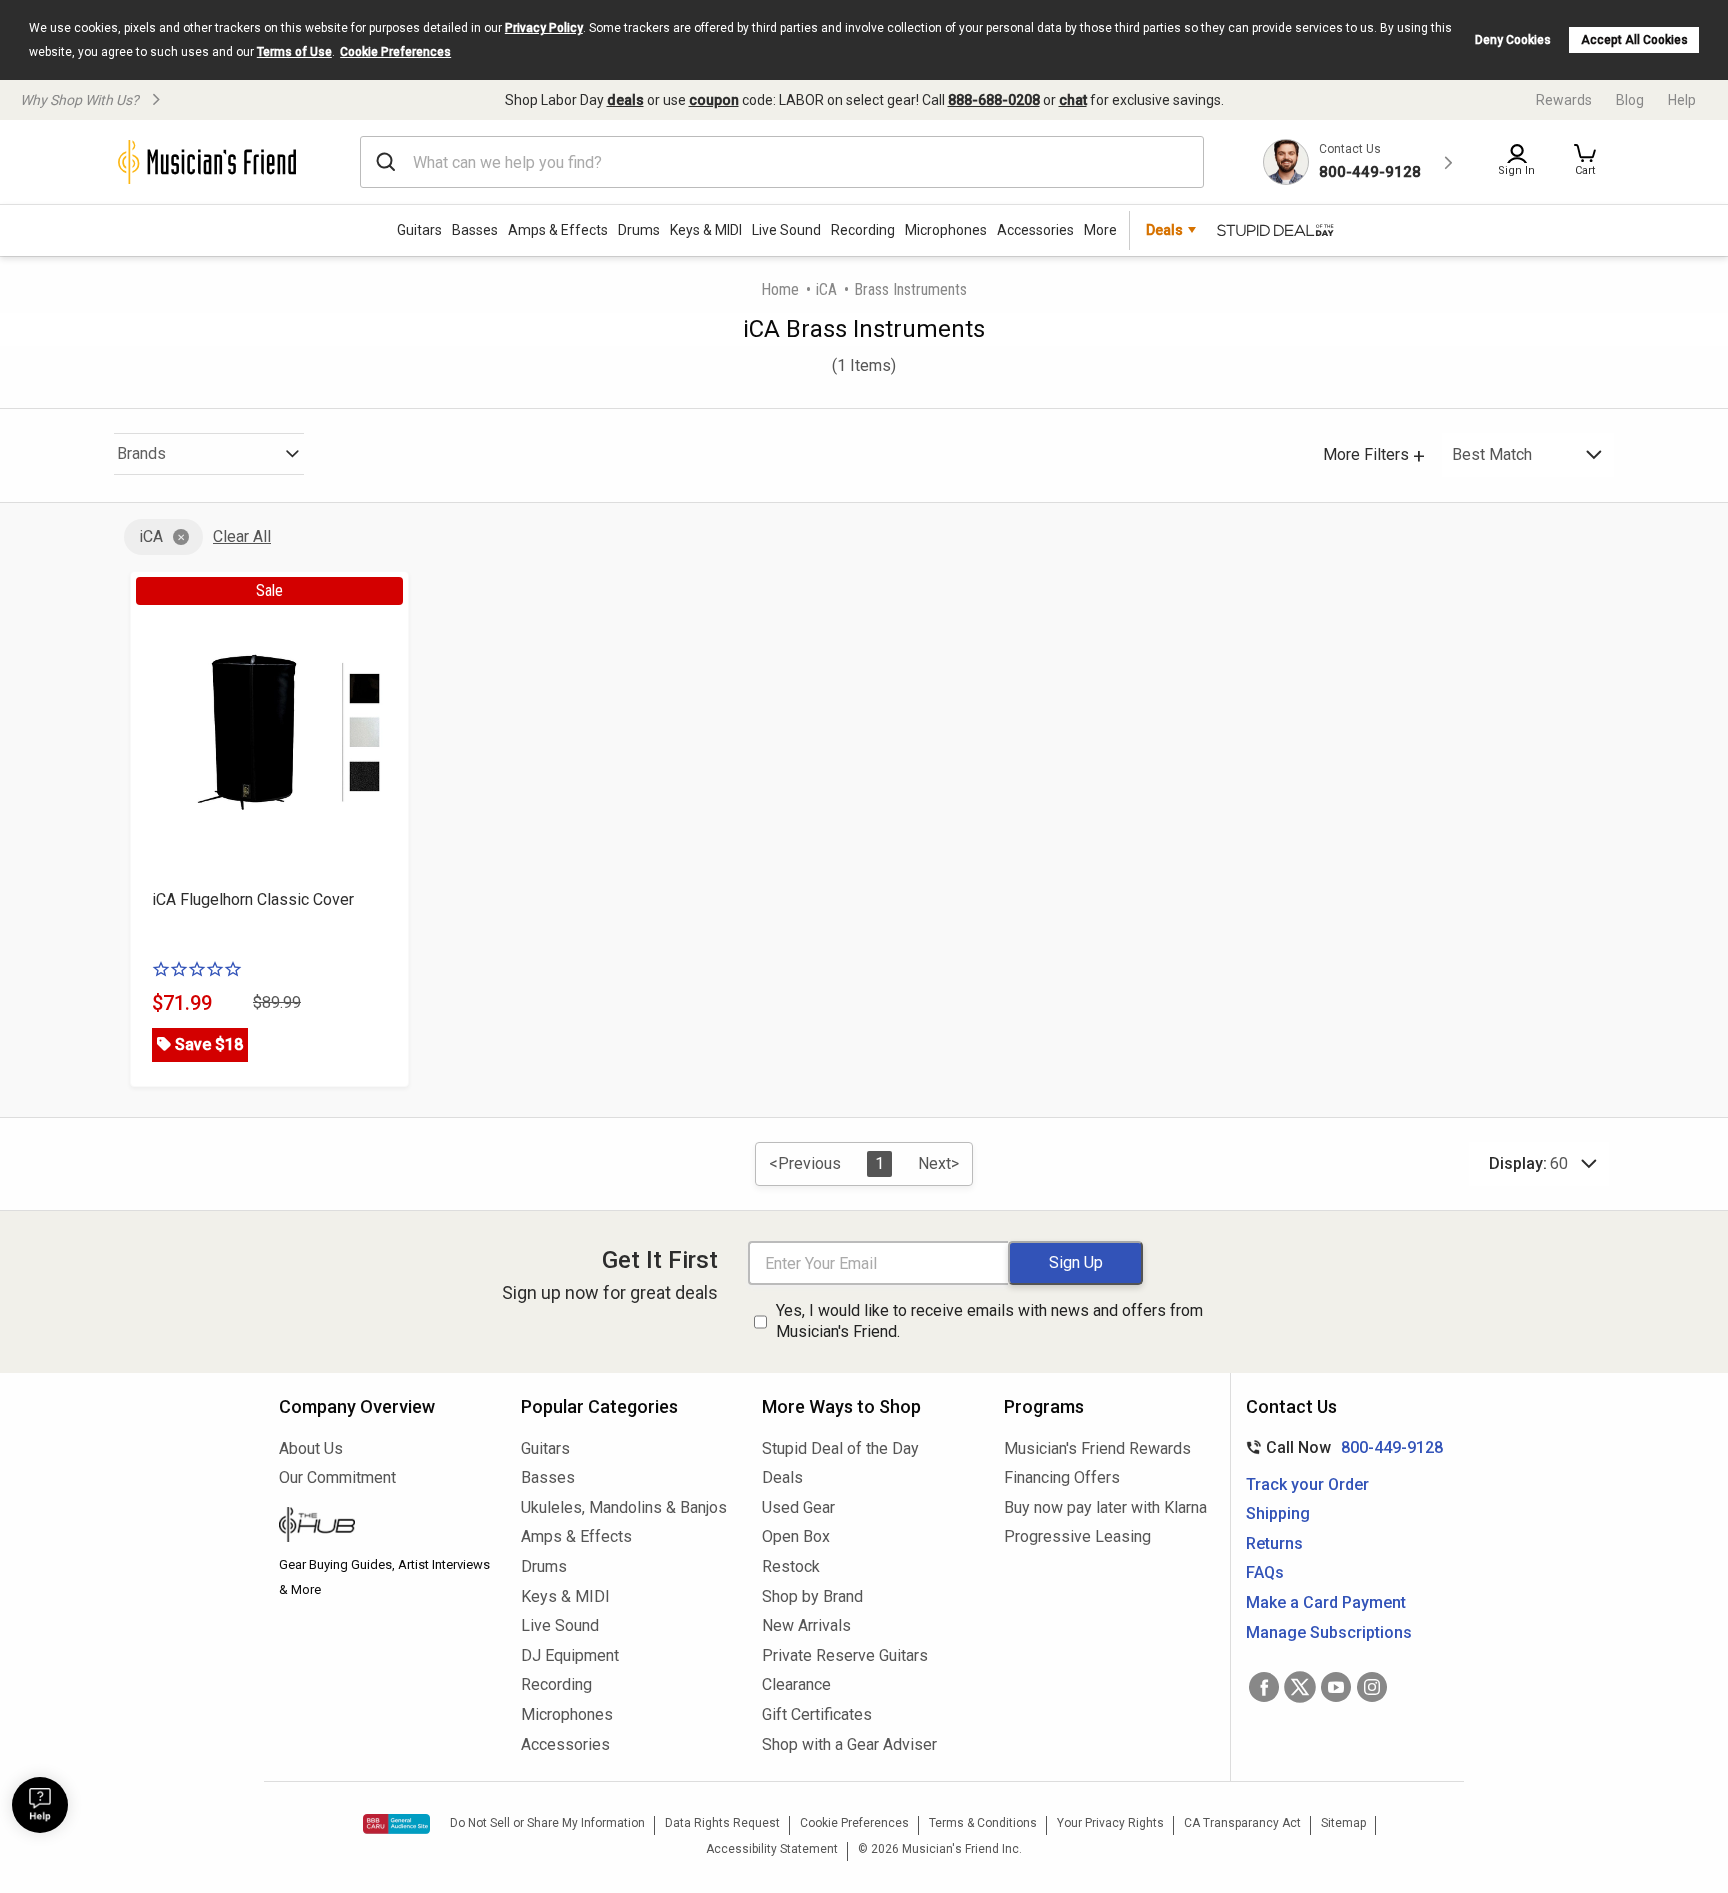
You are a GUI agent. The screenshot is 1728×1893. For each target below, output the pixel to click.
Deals (782, 1477)
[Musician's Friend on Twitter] (1300, 1687)
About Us (311, 1448)
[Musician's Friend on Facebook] (1264, 1687)
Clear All (242, 536)
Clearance (796, 1684)
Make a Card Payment (1326, 1602)
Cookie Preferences (395, 52)
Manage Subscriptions (1329, 1632)
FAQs (1265, 1572)
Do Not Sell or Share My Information (547, 1823)
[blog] (385, 1527)
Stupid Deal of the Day (840, 1448)
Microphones (946, 230)
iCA (826, 289)
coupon (714, 100)
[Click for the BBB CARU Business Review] (396, 1824)
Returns (1274, 1543)
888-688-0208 (994, 100)
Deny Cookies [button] (1513, 40)
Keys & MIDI (706, 230)
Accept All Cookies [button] (1634, 40)
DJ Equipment (570, 1655)
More (1100, 230)
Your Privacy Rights (1110, 1823)
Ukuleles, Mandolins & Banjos (624, 1507)
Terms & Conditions (983, 1823)
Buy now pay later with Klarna (1105, 1507)
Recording (863, 230)
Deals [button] (1164, 230)
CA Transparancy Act (1242, 1823)
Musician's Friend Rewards (1097, 1448)
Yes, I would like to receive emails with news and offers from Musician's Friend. (989, 1321)
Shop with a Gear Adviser (849, 1744)
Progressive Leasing (1077, 1536)
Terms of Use (294, 52)
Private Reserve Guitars (845, 1655)
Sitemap (1343, 1823)
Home (780, 289)
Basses (475, 230)
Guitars (419, 230)
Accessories (1035, 230)
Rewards (1564, 100)
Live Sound (786, 230)
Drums (639, 230)
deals (625, 100)
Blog (1630, 100)
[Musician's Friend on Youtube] (1336, 1687)
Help (1682, 100)
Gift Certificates (817, 1714)
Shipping (1278, 1513)
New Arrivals (806, 1625)
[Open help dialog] (40, 1805)
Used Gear (798, 1507)
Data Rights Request (722, 1823)
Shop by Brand (812, 1596)
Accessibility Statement (772, 1849)
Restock (791, 1566)
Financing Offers (1062, 1477)
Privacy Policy (544, 28)
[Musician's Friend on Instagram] (1372, 1687)
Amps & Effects (558, 230)
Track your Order (1307, 1484)
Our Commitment (337, 1477)
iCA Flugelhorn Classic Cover (253, 899)
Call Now (1340, 1447)
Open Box (796, 1536)
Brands (141, 453)
